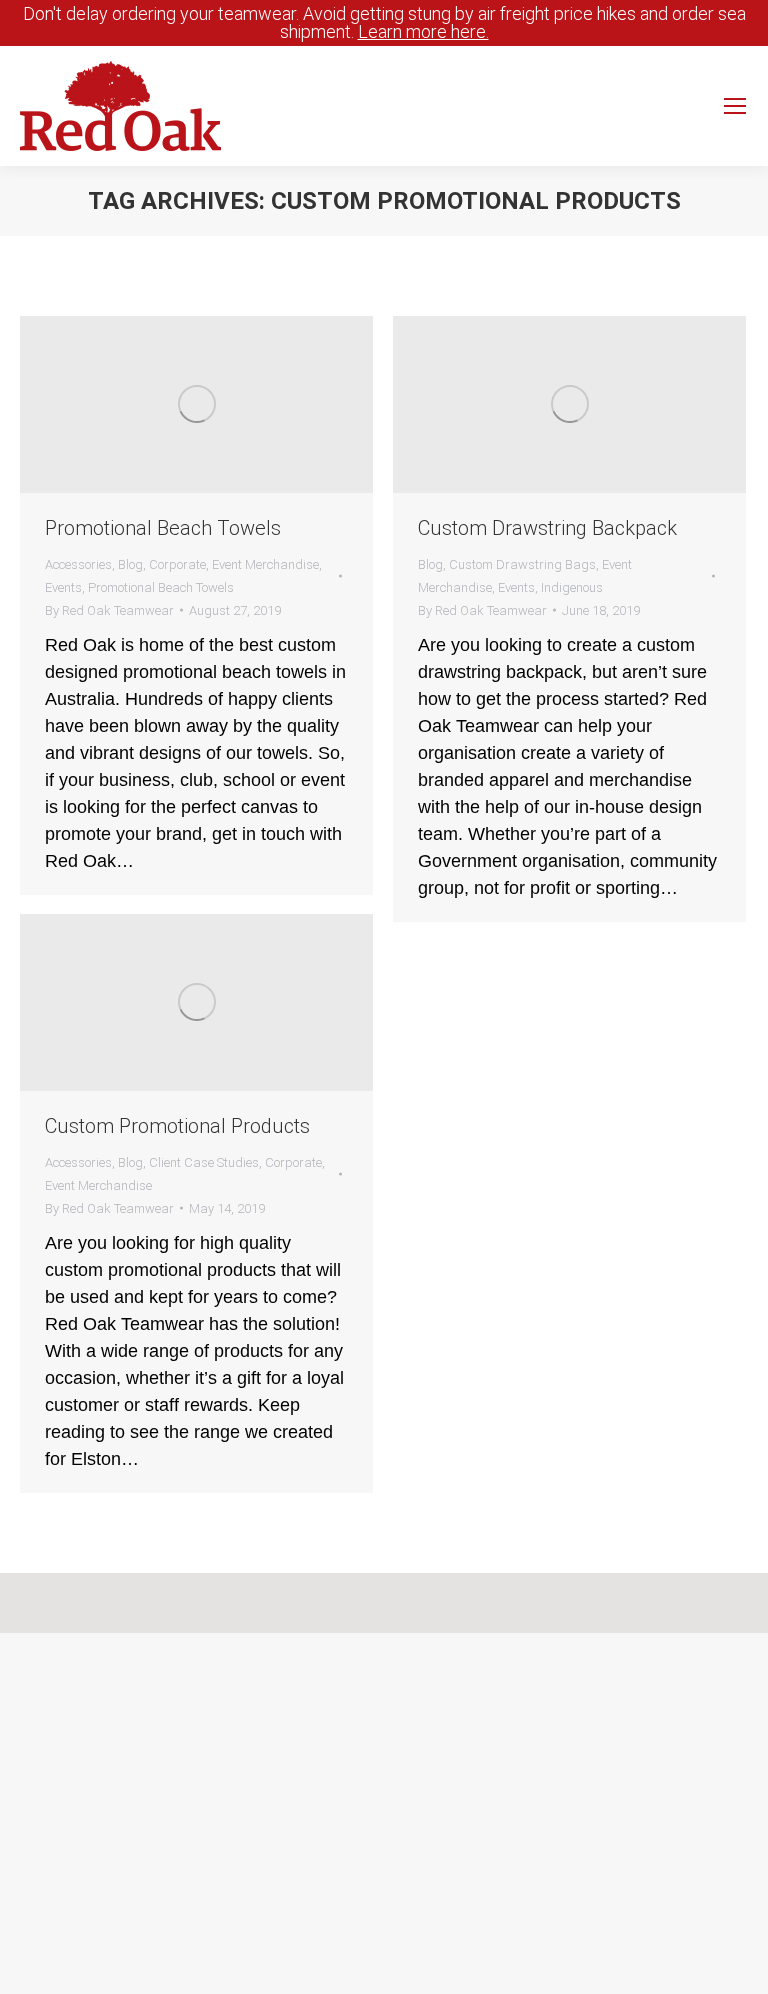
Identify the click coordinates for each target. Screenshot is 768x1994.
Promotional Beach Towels (163, 528)
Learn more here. (423, 31)
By (109, 610)
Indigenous (572, 587)
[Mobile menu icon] (735, 106)
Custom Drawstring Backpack (547, 528)
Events (63, 587)
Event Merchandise (265, 564)
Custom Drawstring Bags (522, 564)
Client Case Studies (204, 1162)
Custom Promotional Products (177, 1126)
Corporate (177, 564)
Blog (130, 564)
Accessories (78, 564)
